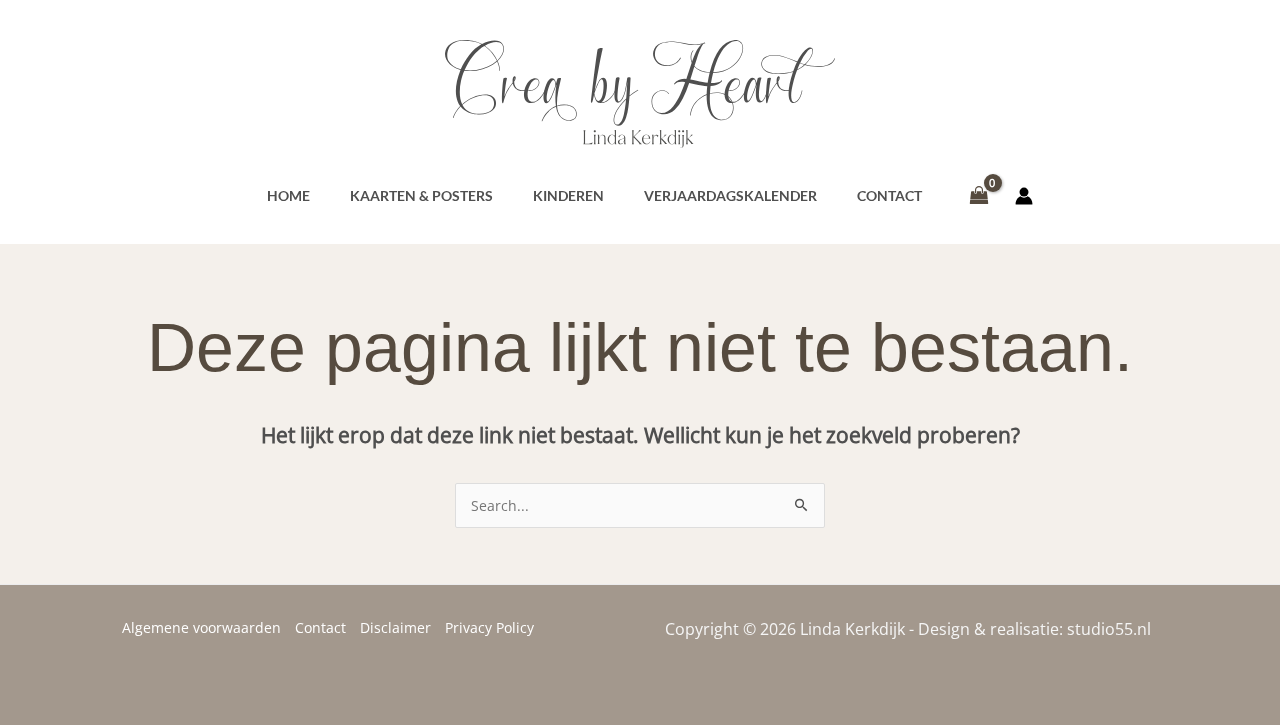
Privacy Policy (489, 627)
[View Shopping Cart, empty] (978, 196)
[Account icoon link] (1024, 196)
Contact (320, 627)
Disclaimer (395, 627)
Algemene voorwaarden (201, 627)
